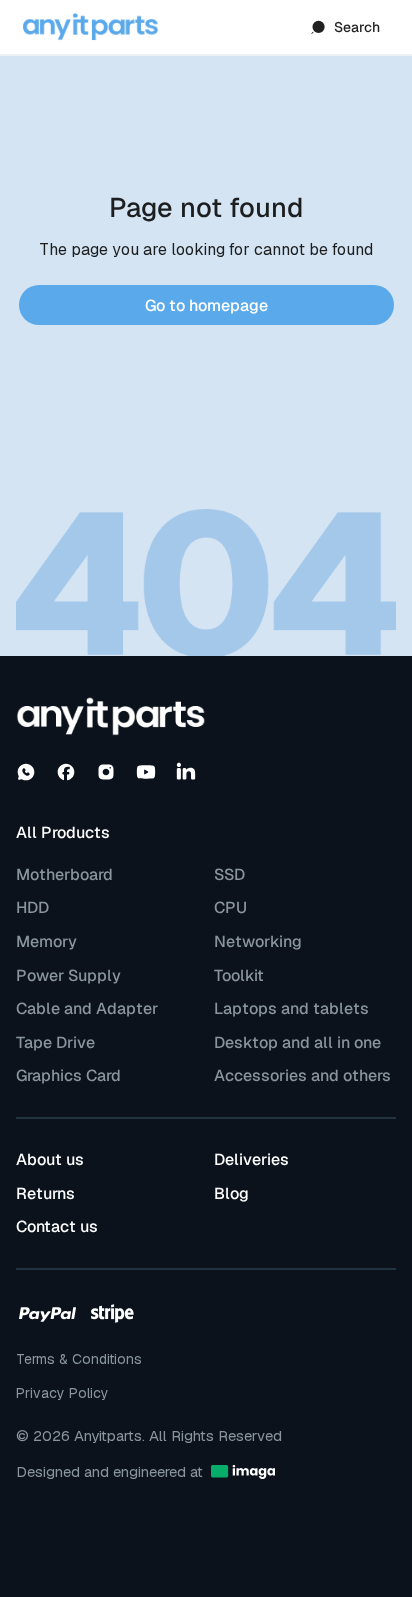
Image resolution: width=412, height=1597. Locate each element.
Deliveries (251, 1160)
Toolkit (239, 976)
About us (50, 1160)
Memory (46, 942)
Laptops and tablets (291, 1009)
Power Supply (68, 976)
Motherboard (64, 875)
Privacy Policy (62, 1393)
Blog (231, 1194)
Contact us (57, 1227)
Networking (258, 942)
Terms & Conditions (79, 1359)
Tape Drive (55, 1043)
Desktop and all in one (297, 1043)
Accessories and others (302, 1076)
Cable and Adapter (87, 1009)
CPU (230, 908)
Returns (45, 1194)
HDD (32, 908)
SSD (229, 875)
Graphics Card (68, 1076)
